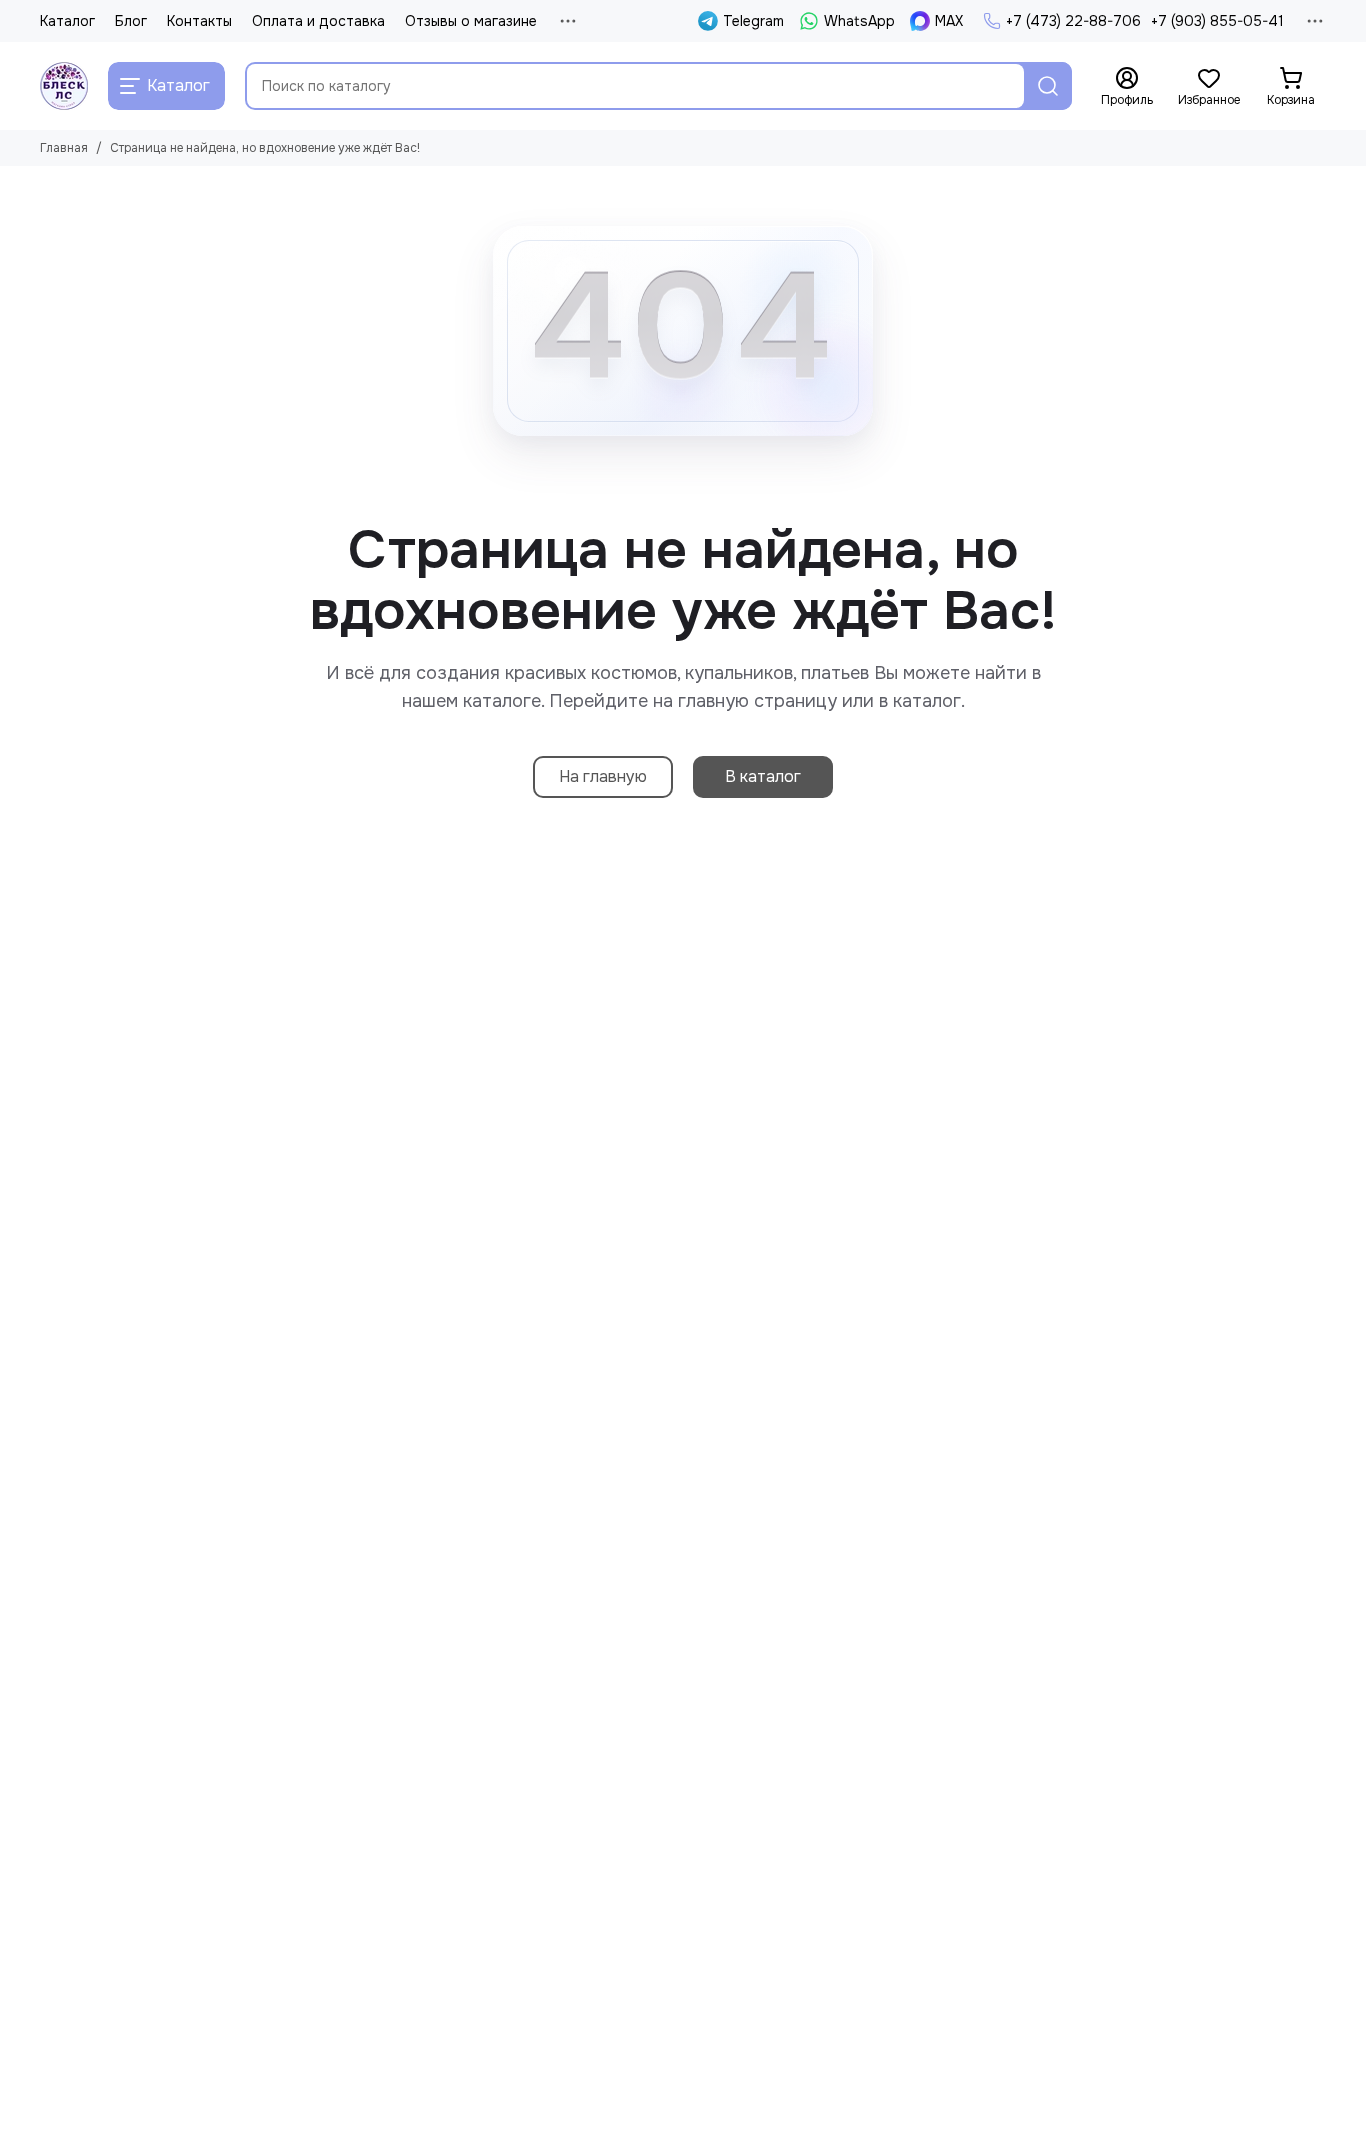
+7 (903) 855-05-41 (1217, 21)
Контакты (199, 21)
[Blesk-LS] (64, 86)
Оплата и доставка (318, 21)
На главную (603, 776)
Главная (64, 148)
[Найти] (1048, 86)
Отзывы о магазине (471, 21)
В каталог (763, 776)
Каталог (67, 21)
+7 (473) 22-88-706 (1073, 21)
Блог (131, 21)
